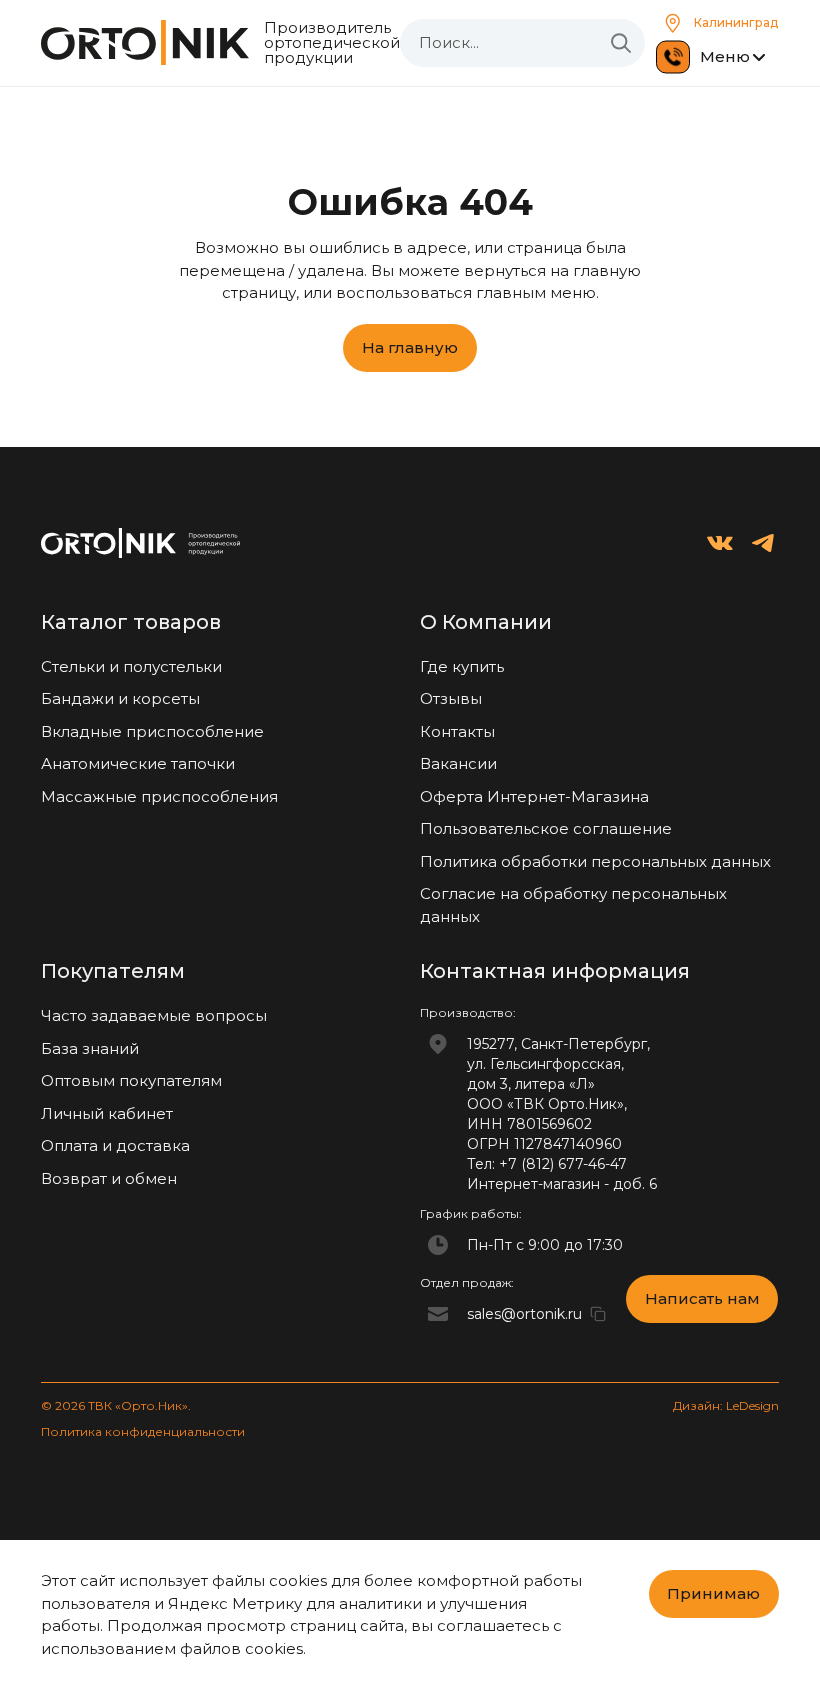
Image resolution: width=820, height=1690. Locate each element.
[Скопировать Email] (598, 1314)
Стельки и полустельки (131, 666)
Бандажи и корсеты (120, 698)
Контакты (457, 731)
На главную (410, 347)
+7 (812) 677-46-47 (563, 1164)
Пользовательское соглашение (546, 828)
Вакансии (458, 763)
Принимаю (713, 1593)
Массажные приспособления (159, 796)
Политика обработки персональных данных (595, 861)
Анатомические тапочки (138, 763)
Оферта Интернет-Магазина (534, 796)
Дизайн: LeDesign (726, 1405)
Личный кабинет (107, 1113)
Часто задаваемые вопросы (154, 1015)
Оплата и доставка (115, 1145)
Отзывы (451, 698)
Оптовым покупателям (131, 1080)
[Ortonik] (145, 42)
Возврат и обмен (109, 1178)
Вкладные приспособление (152, 731)
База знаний (90, 1048)
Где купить (462, 666)
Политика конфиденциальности (143, 1431)
